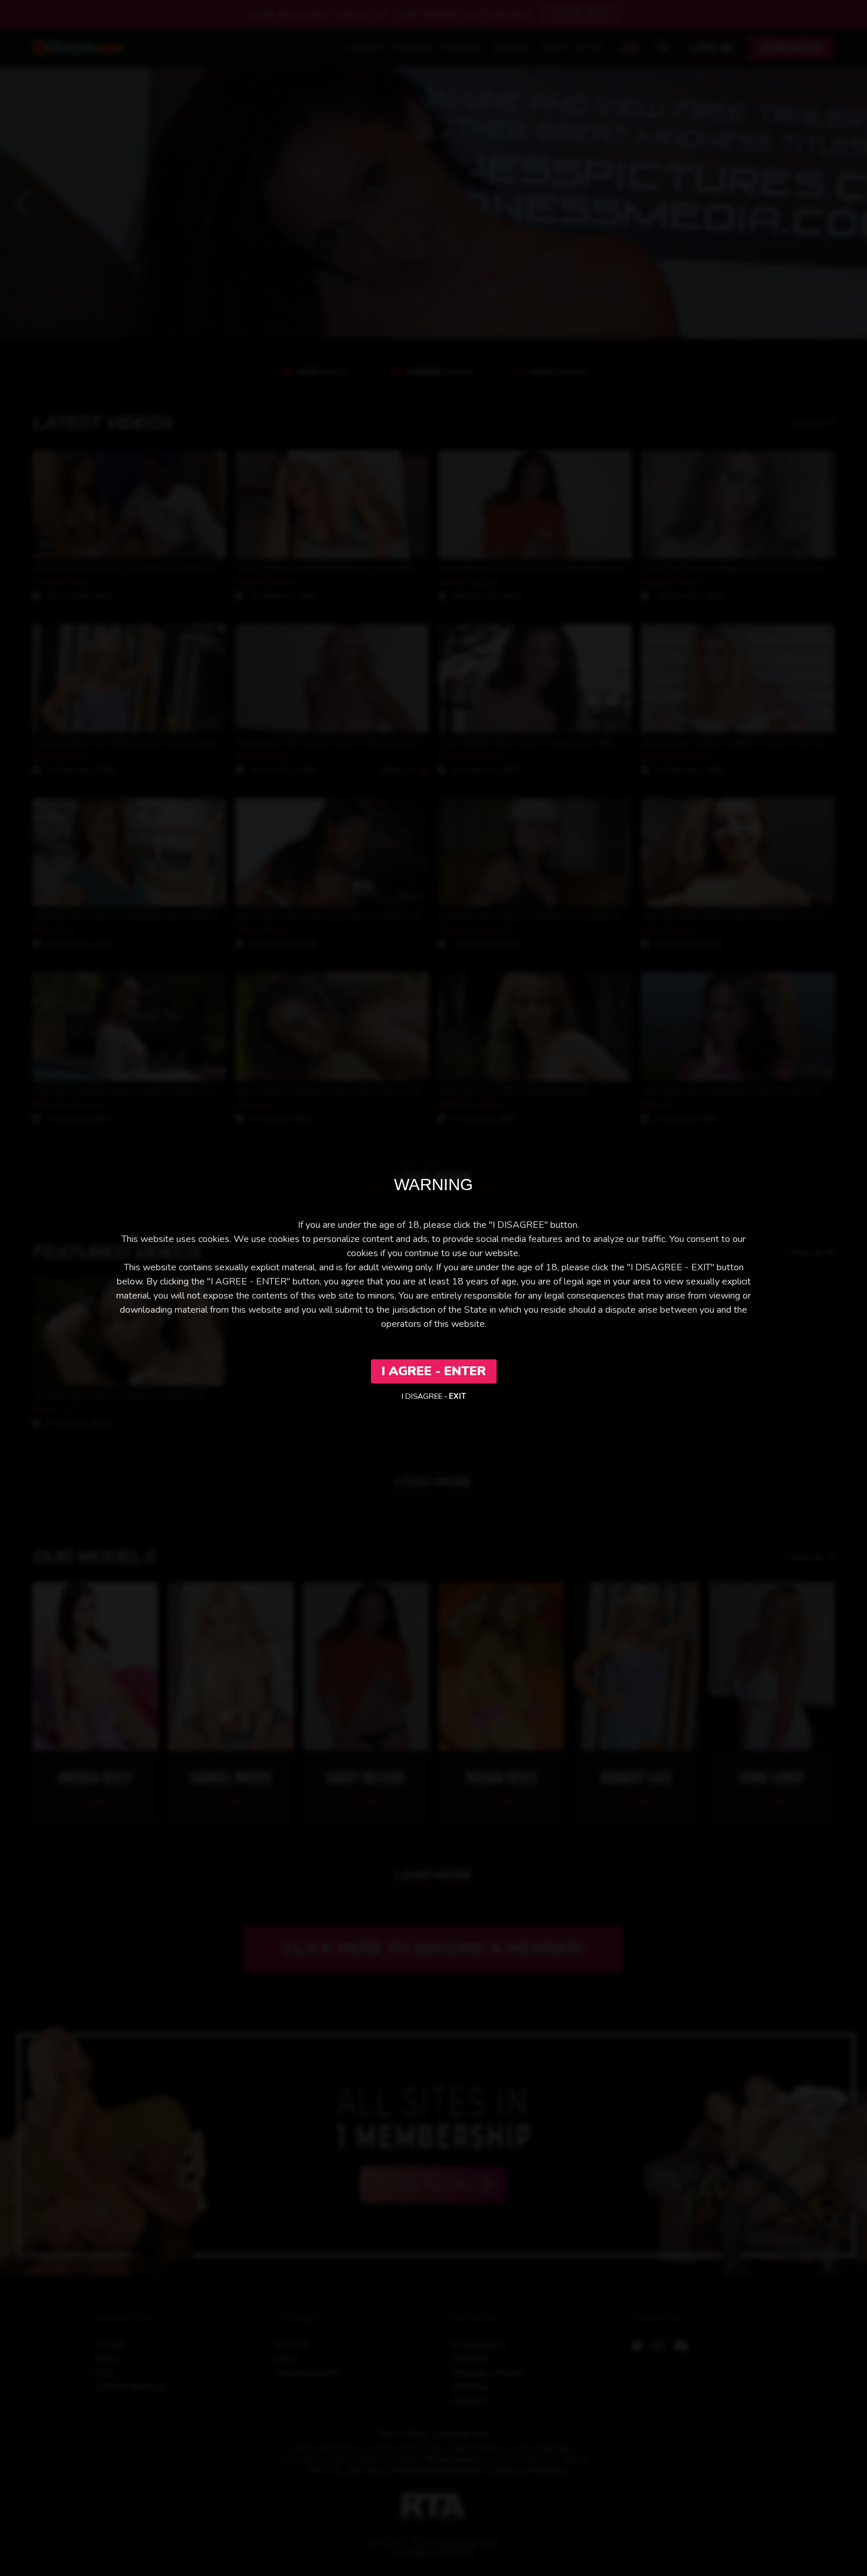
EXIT (457, 1396)
